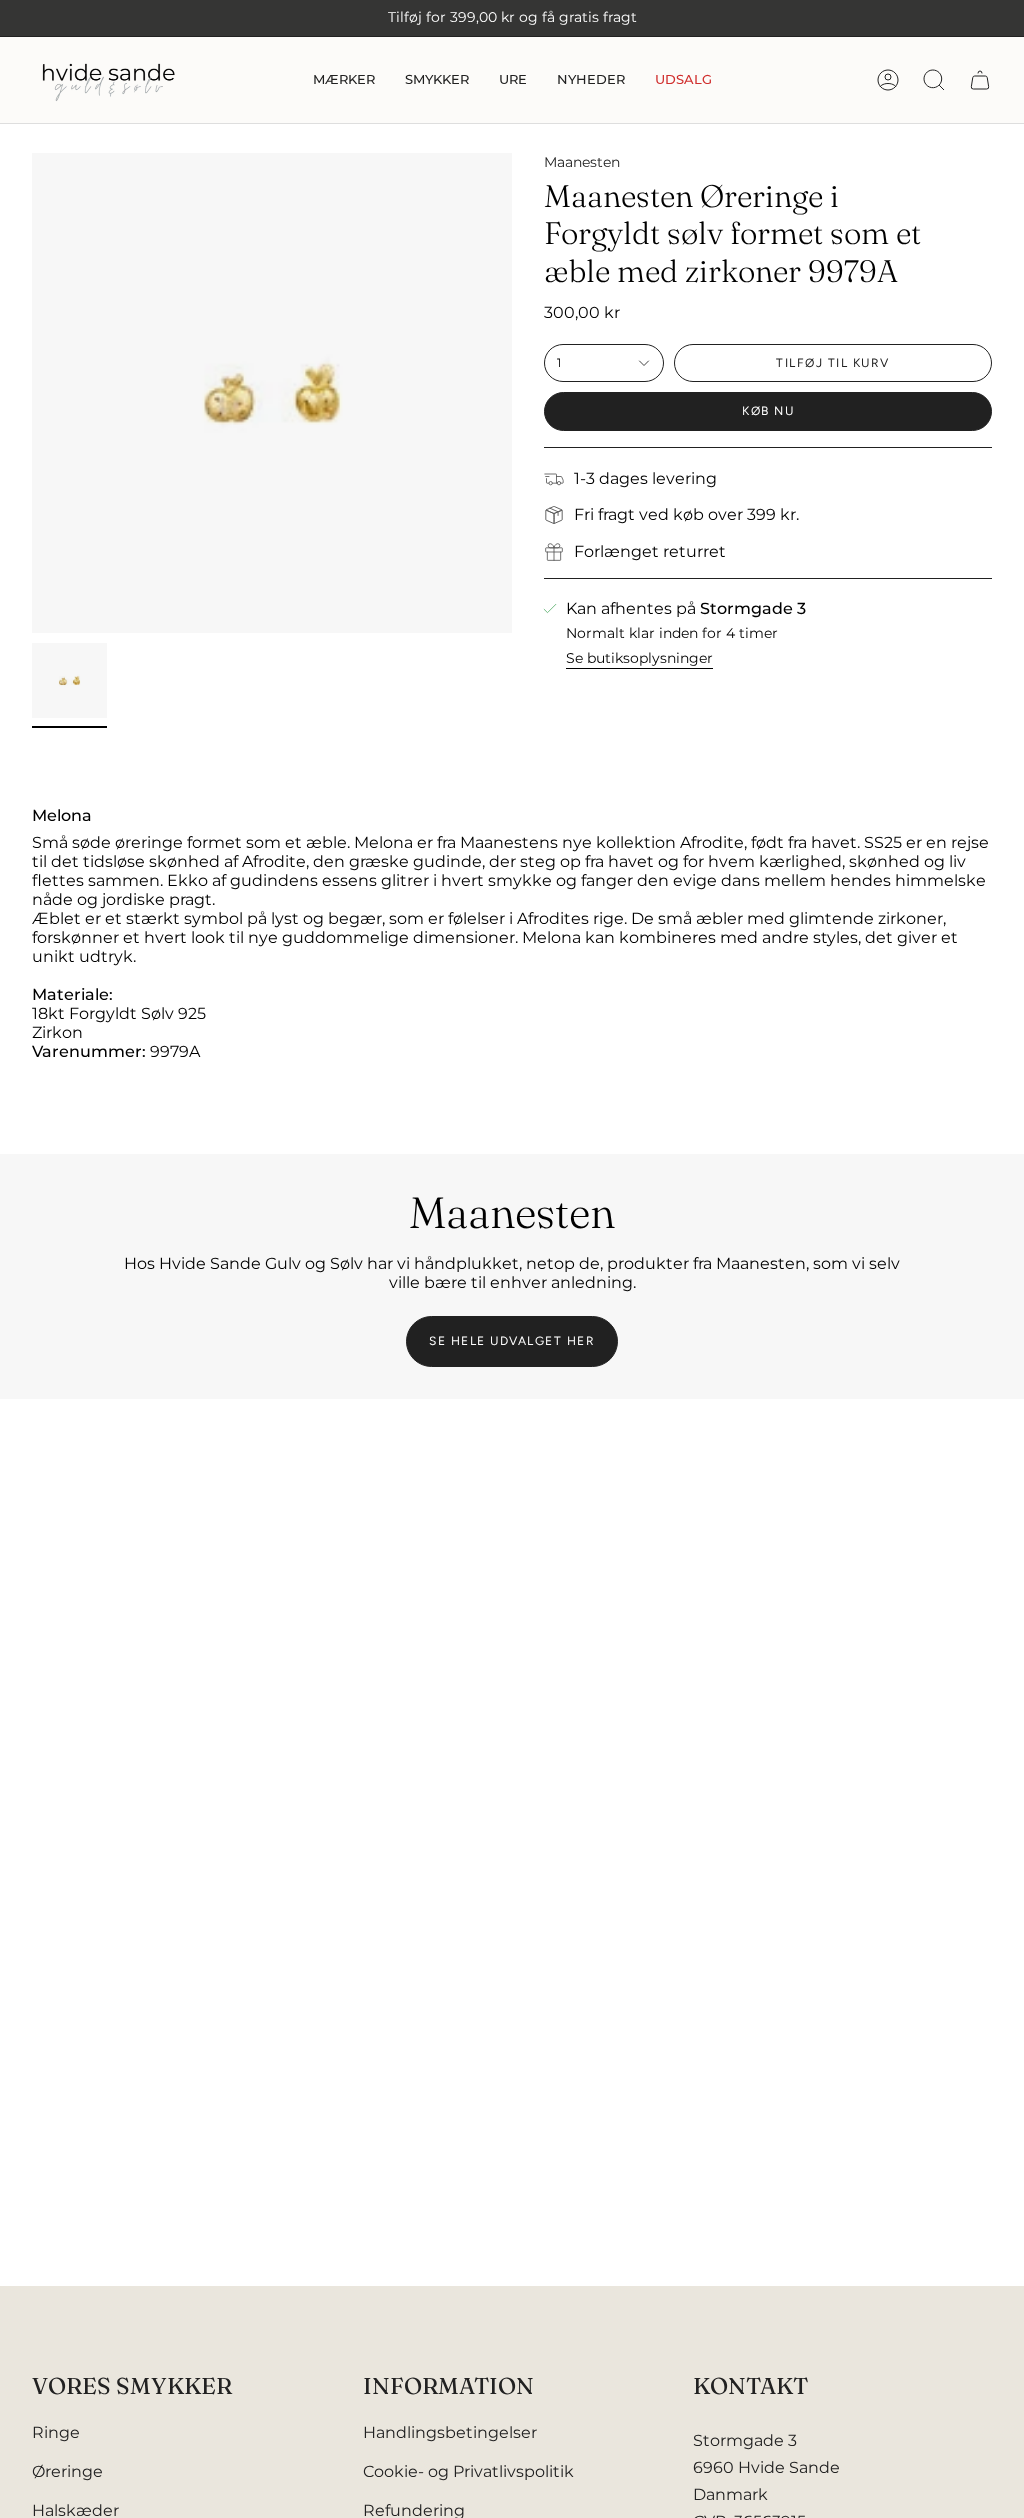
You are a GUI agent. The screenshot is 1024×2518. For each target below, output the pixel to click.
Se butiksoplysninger (639, 658)
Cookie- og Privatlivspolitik (468, 2471)
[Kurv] (980, 80)
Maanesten (582, 162)
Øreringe (67, 2471)
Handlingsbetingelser (450, 2432)
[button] (344, 80)
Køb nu (768, 411)
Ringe (56, 2432)
